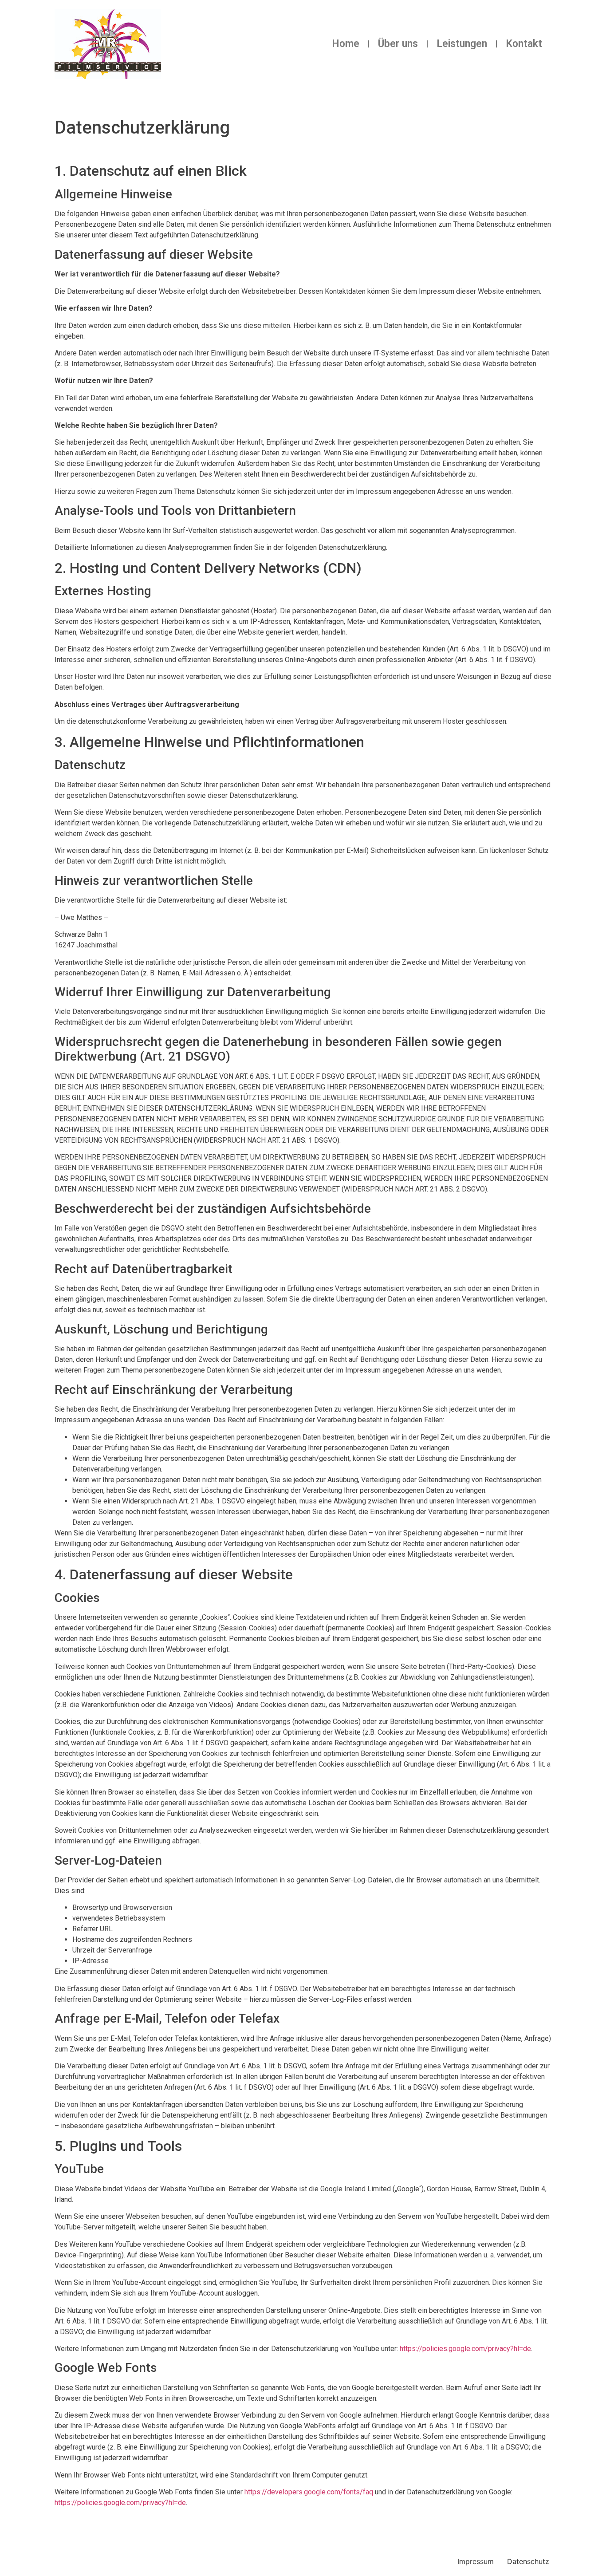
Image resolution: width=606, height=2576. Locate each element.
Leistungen (462, 44)
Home (346, 44)
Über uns (398, 44)
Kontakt (524, 44)
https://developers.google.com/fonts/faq (309, 2492)
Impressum (476, 2561)
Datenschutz (528, 2561)
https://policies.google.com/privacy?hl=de (465, 2349)
